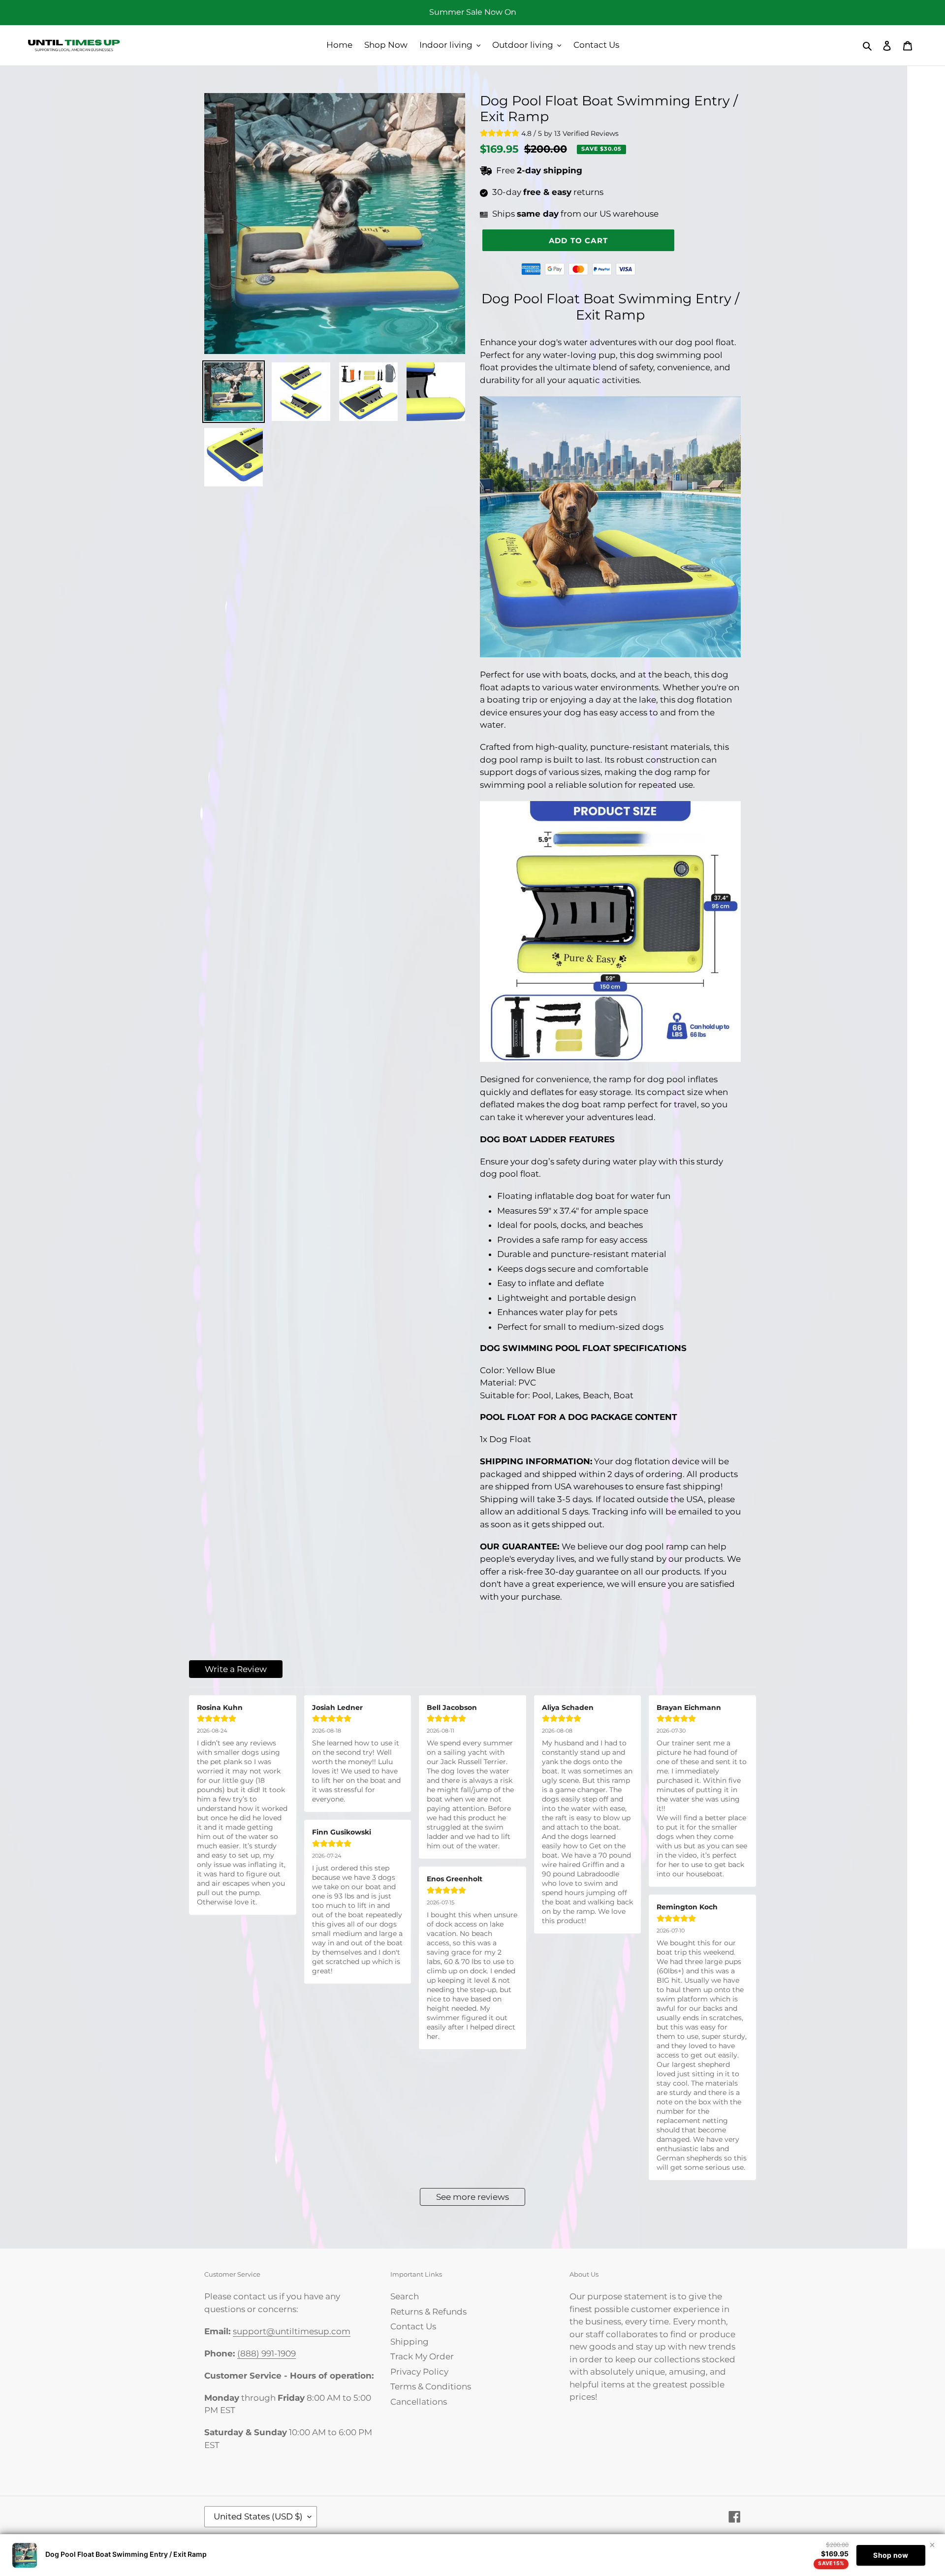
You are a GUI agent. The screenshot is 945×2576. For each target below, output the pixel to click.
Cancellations (419, 2402)
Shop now (891, 2555)
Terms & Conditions (431, 2386)
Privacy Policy (419, 2372)
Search (405, 2296)
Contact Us (413, 2326)
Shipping (409, 2342)
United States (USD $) (258, 2516)
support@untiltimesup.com (292, 2331)
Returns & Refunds (428, 2312)
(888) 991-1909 (267, 2353)
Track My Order (422, 2356)
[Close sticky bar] (932, 2545)
